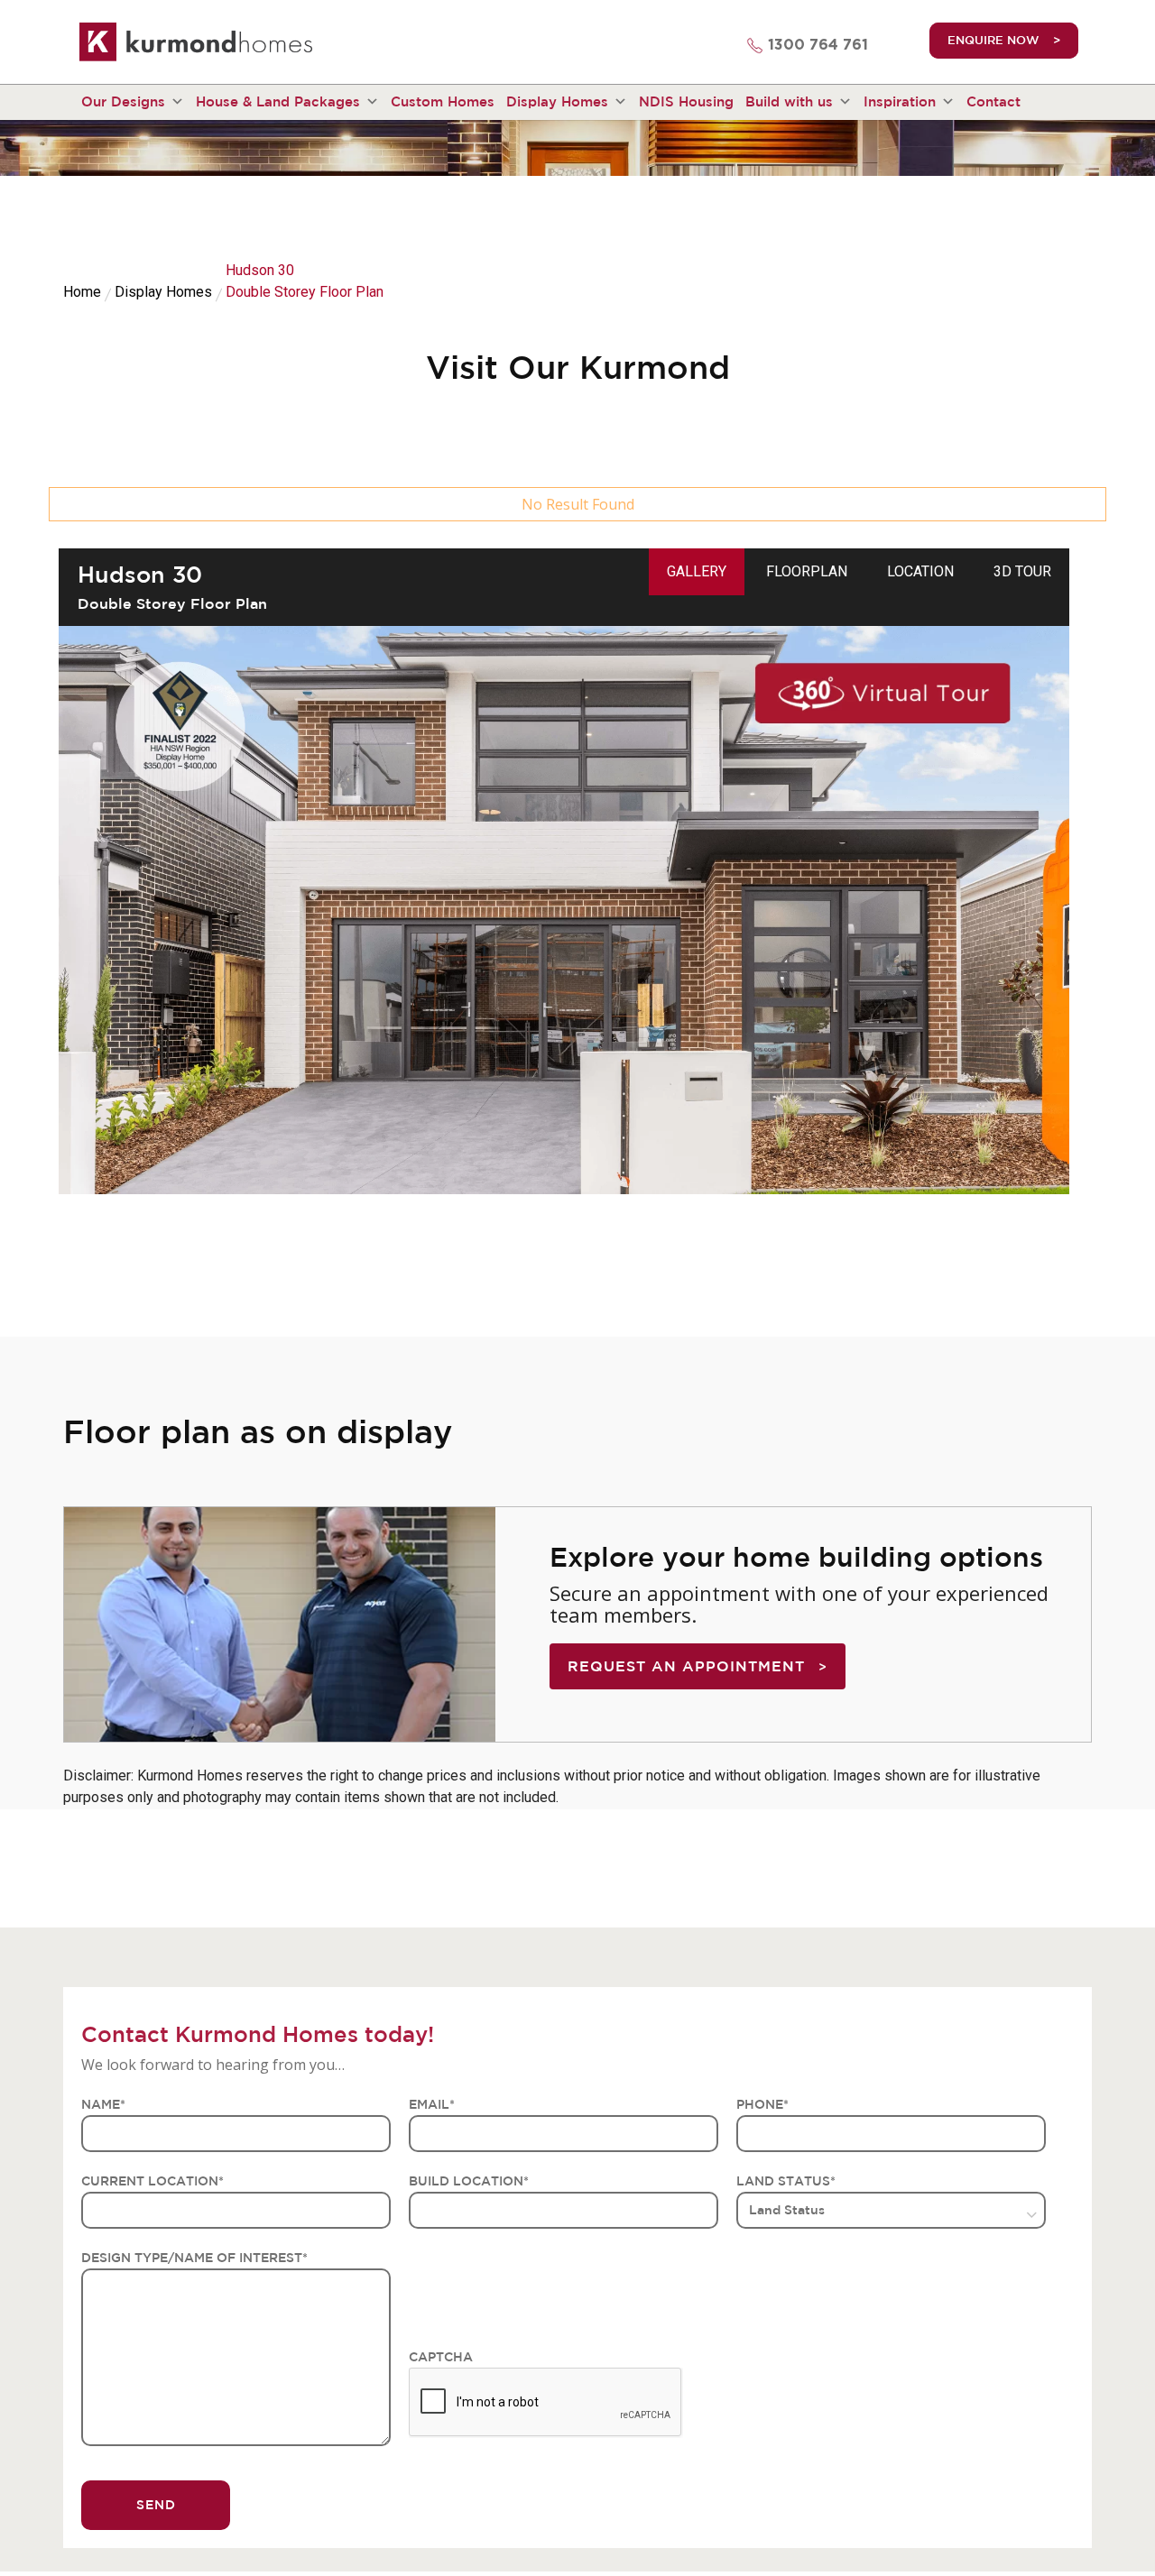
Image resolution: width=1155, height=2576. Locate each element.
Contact (993, 101)
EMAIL (432, 2104)
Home (82, 292)
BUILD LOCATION (469, 2181)
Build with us (789, 101)
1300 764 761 (818, 45)
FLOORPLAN (807, 571)
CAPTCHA (441, 2357)
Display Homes (557, 101)
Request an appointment (686, 1666)
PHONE (762, 2104)
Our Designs (123, 101)
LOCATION (920, 571)
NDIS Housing (686, 101)
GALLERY (697, 571)
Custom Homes (443, 101)
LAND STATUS (786, 2181)
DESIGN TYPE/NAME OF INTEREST (194, 2258)
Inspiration (900, 101)
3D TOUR (1022, 571)
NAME (103, 2104)
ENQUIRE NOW (993, 40)
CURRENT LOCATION (152, 2181)
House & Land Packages (278, 101)
